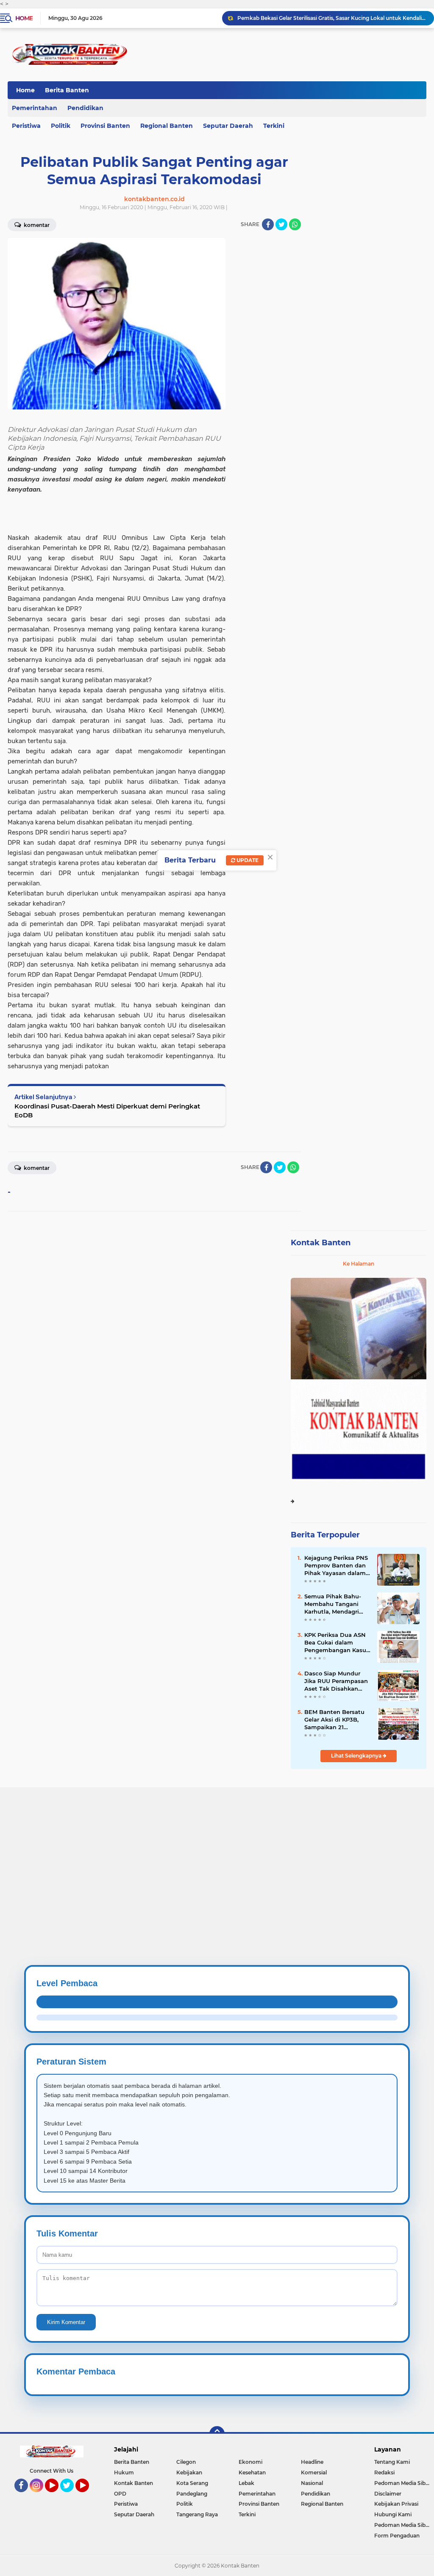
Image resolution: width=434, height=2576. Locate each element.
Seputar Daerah (228, 126)
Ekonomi (250, 2462)
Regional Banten (167, 126)
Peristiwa (126, 2504)
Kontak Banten (321, 1243)
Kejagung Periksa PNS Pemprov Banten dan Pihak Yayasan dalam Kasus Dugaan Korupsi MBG (337, 1566)
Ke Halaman (359, 1264)
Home (24, 18)
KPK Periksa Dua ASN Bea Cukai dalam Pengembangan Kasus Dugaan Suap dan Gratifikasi (337, 1643)
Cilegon (186, 2462)
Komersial (314, 2472)
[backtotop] (217, 2434)
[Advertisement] (217, 1846)
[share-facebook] (268, 224)
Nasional (312, 2483)
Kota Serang (192, 2483)
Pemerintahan (257, 2494)
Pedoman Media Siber (402, 2483)
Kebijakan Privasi (396, 2504)
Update (247, 860)
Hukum (124, 2472)
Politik (61, 126)
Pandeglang (192, 2494)
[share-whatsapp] (295, 224)
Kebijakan (189, 2472)
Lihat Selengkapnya (357, 1756)
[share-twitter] (281, 224)
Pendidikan (85, 108)
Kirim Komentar (66, 2322)
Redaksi (384, 2472)
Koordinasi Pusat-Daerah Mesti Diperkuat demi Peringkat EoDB (107, 1111)
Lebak (246, 2483)
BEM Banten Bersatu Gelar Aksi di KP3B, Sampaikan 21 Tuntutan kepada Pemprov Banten (334, 1720)
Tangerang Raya (197, 2514)
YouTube (57, 2496)
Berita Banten (67, 90)
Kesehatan (252, 2472)
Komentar (36, 1168)
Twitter (71, 2496)
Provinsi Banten (105, 126)
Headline (312, 2462)
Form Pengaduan (397, 2536)
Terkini (274, 126)
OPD (120, 2494)
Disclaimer (388, 2494)
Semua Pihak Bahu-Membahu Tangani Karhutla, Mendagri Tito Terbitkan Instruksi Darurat (333, 1604)
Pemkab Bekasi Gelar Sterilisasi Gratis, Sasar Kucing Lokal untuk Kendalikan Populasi (332, 18)
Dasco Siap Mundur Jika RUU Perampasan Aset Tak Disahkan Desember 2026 (336, 1681)
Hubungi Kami (393, 2514)
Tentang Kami (392, 2462)
